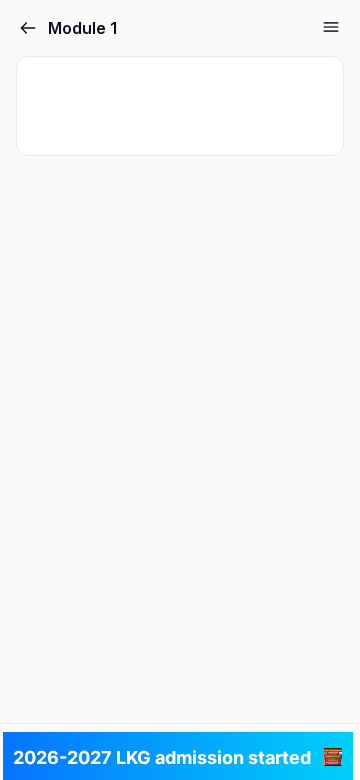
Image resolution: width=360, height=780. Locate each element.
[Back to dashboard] (28, 28)
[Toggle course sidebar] (331, 27)
